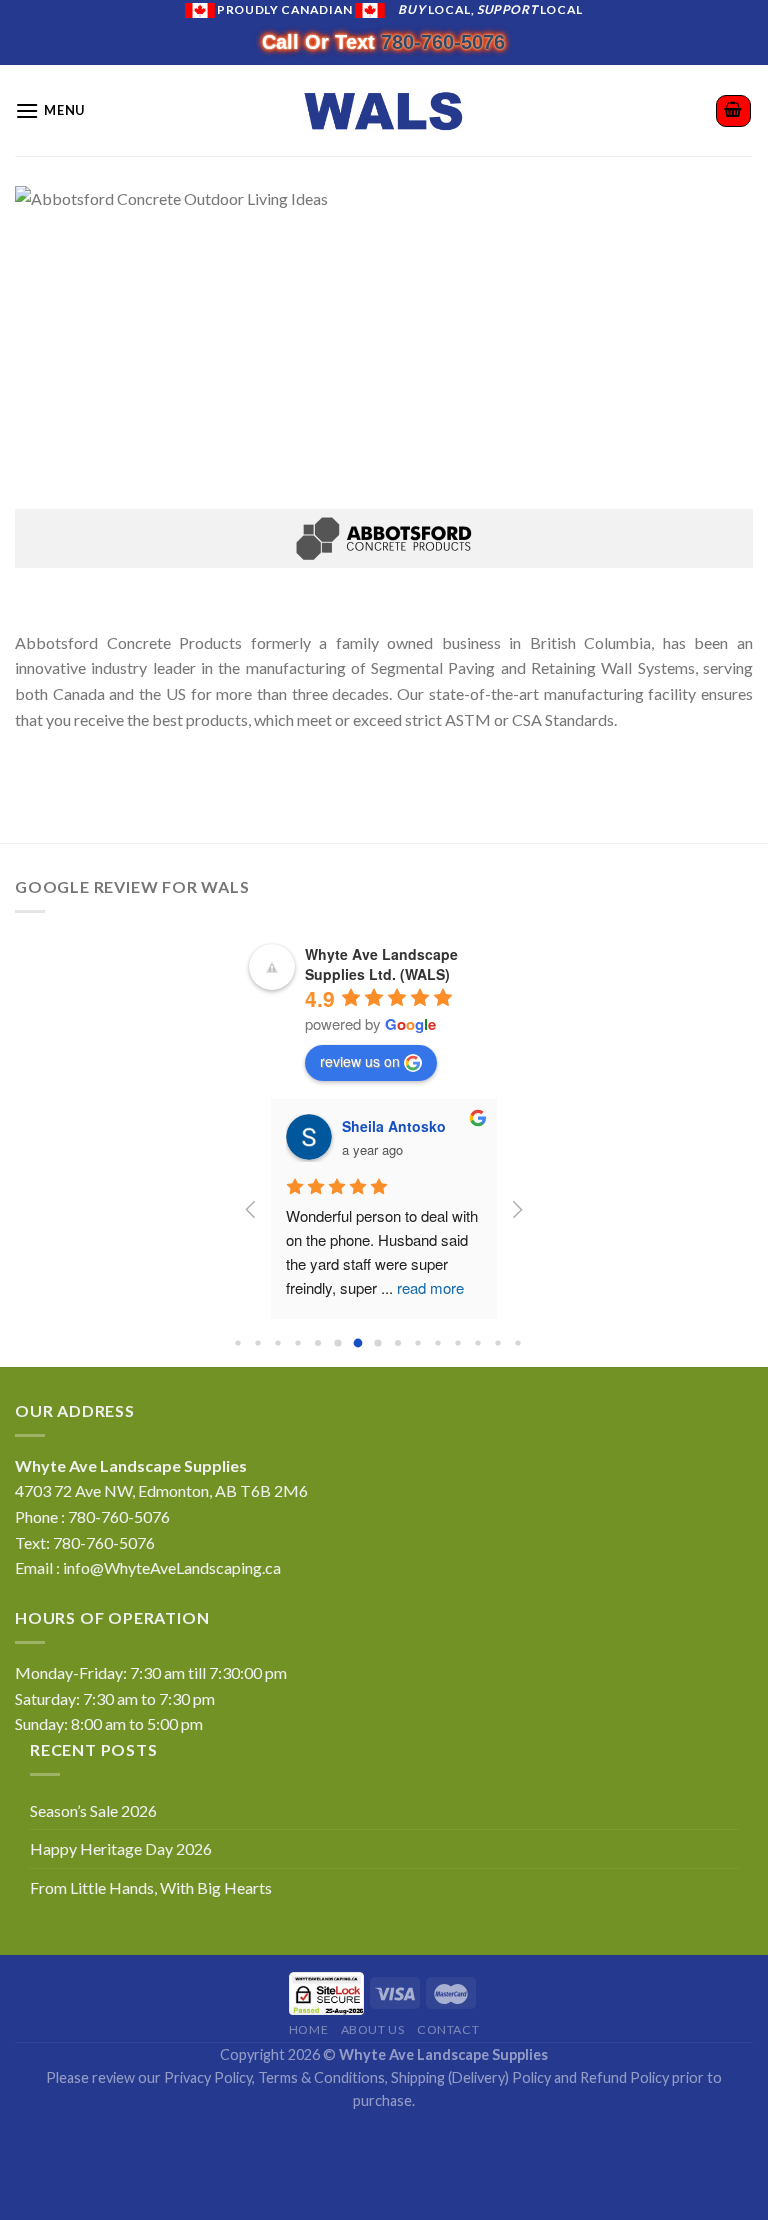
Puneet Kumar (390, 1126)
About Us (373, 2029)
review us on (360, 1061)
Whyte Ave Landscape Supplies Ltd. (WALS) (381, 964)
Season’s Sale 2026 (93, 1810)
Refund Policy (624, 2077)
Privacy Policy (208, 2077)
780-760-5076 (443, 42)
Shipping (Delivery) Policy (471, 2077)
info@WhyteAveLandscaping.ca (172, 1567)
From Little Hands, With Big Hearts (151, 1887)
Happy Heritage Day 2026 (121, 1848)
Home (308, 2029)
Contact (448, 2029)
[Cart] (734, 111)
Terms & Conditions (321, 2077)
